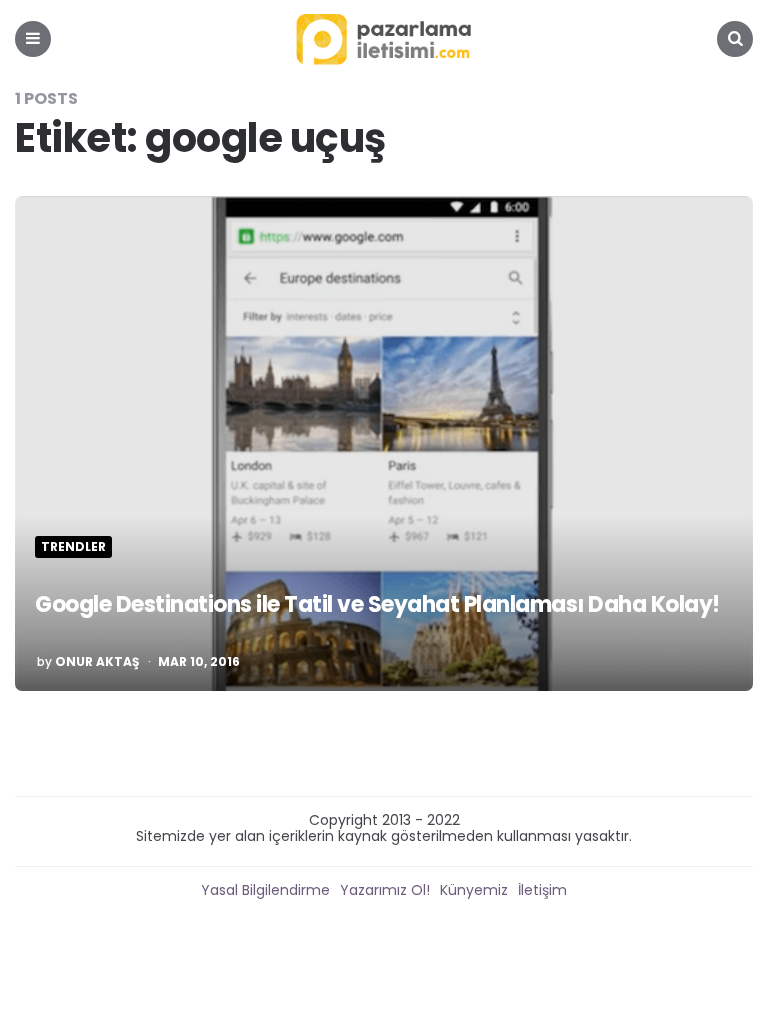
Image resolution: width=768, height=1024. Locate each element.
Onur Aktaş (97, 662)
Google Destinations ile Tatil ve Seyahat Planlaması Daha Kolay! (377, 604)
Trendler (73, 547)
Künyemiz (474, 890)
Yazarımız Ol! (385, 890)
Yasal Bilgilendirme (265, 890)
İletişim (542, 890)
